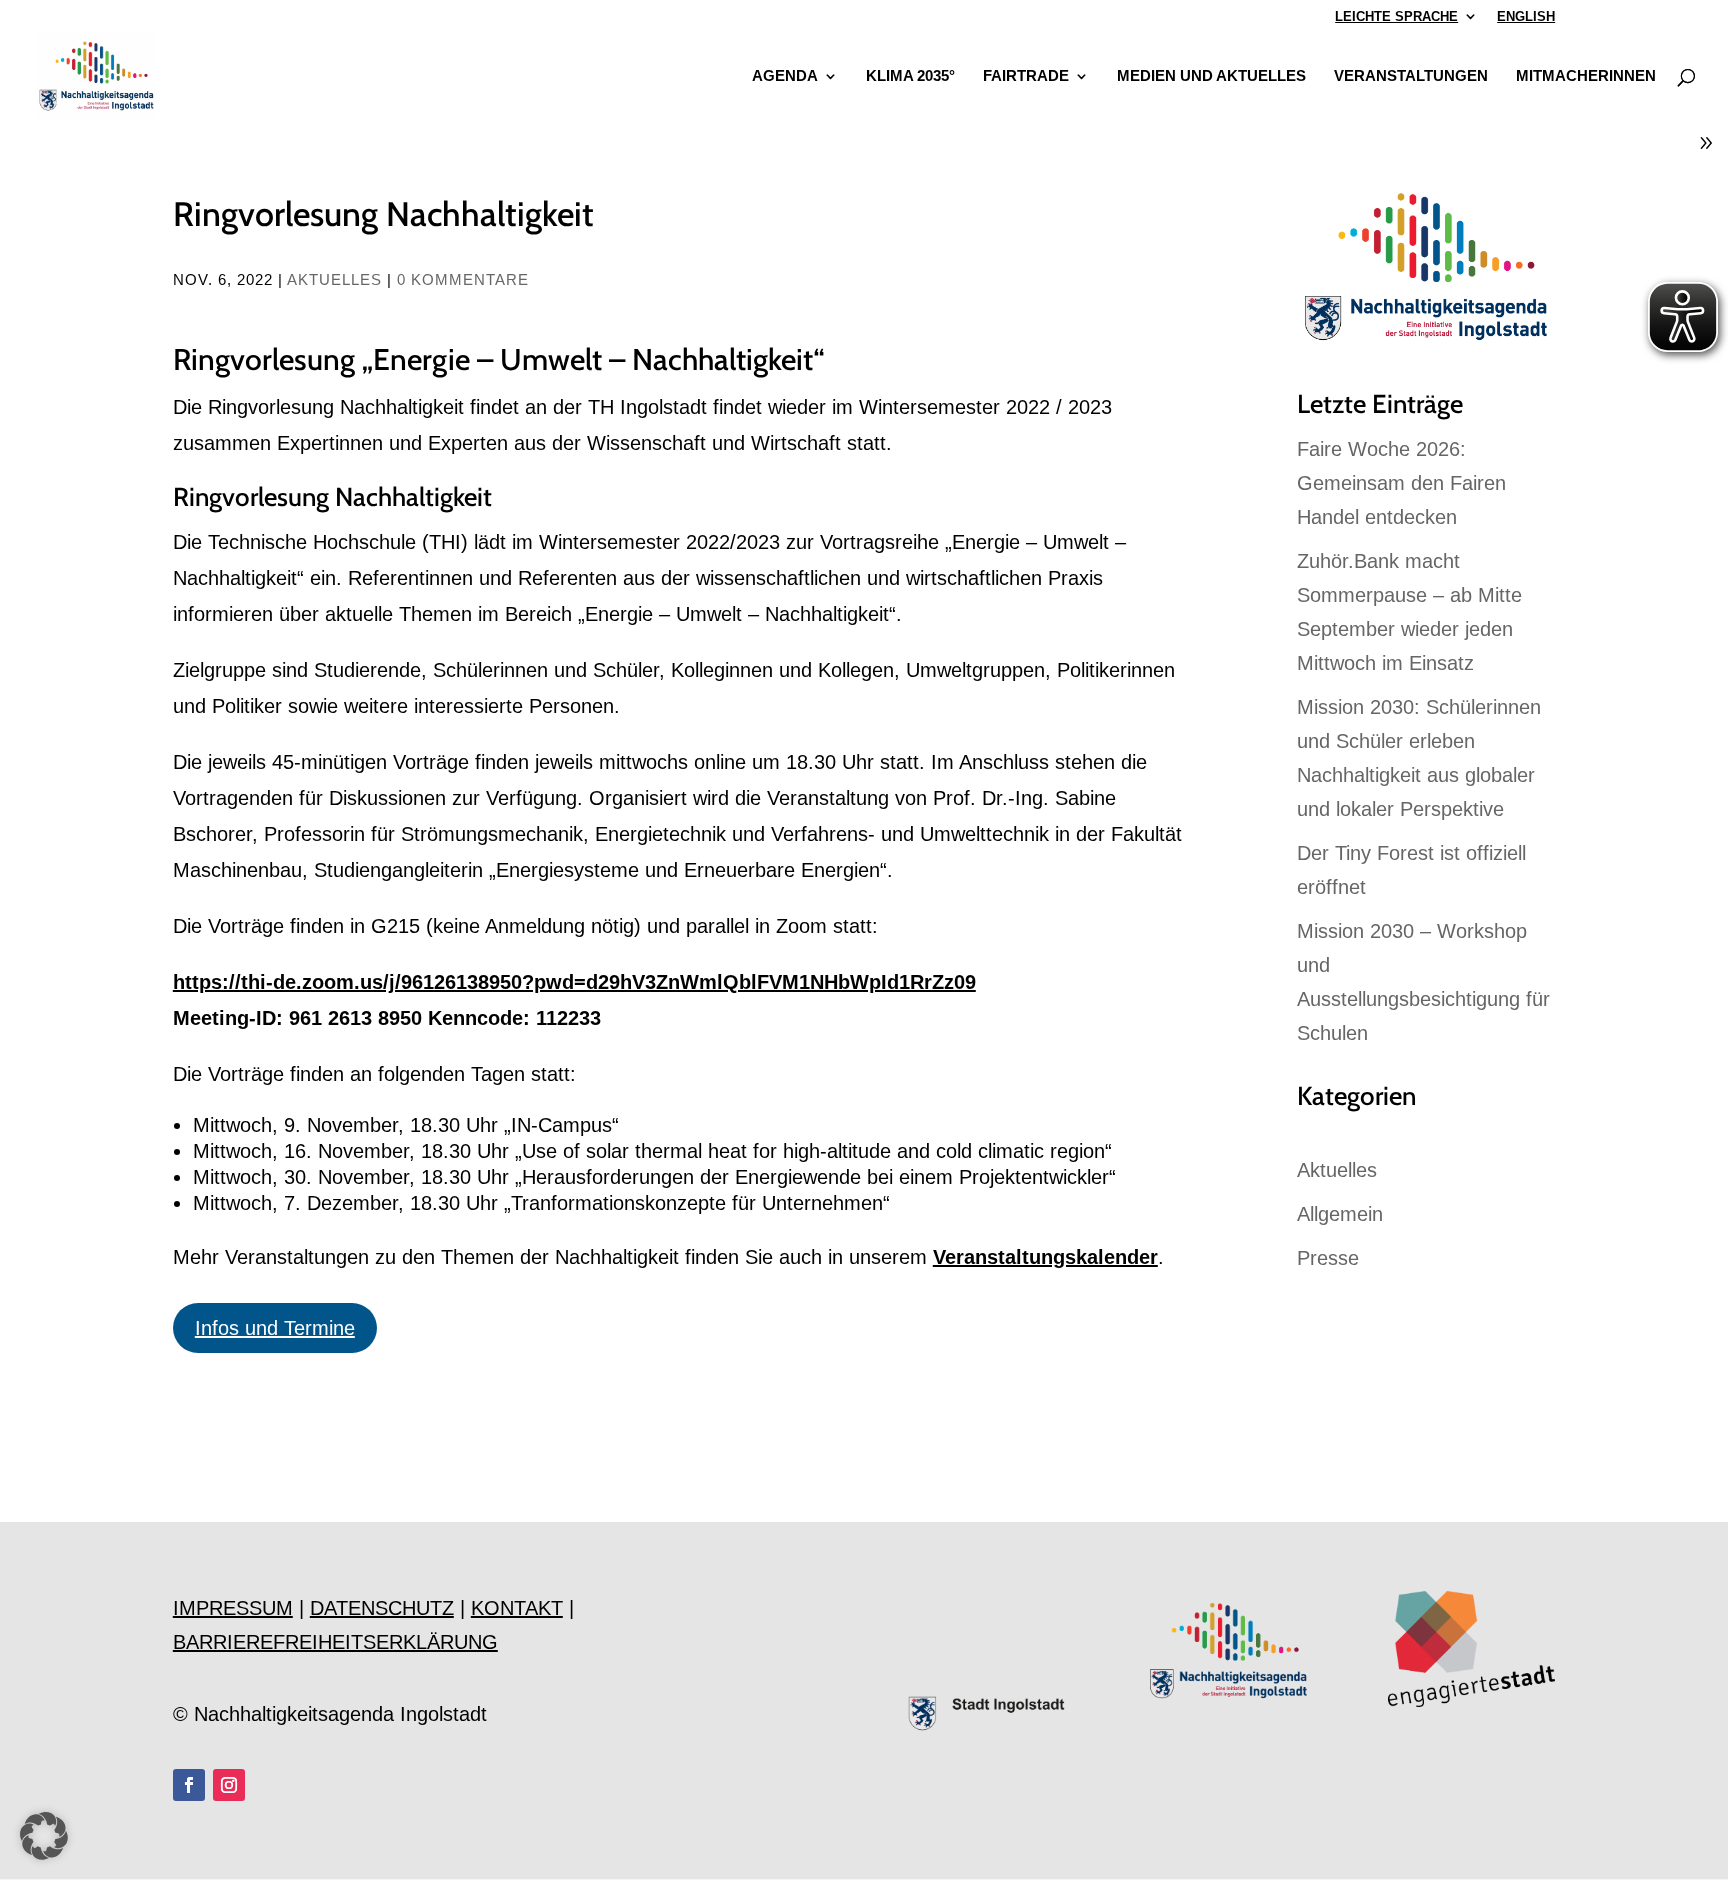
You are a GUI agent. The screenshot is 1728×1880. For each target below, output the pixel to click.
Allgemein (1340, 1214)
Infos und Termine (275, 1328)
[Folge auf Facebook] (189, 1785)
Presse (1328, 1258)
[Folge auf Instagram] (229, 1785)
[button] (44, 1836)
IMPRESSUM (233, 1608)
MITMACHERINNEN (1586, 76)
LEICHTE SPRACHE (1396, 17)
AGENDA (785, 76)
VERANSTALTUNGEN (1411, 76)
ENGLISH (1526, 17)
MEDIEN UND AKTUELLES (1211, 76)
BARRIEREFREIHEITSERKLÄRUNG (335, 1642)
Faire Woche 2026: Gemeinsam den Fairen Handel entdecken (1401, 483)
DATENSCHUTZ (382, 1608)
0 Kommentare (463, 279)
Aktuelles (334, 279)
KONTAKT (517, 1608)
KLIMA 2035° (910, 76)
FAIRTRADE (1026, 76)
